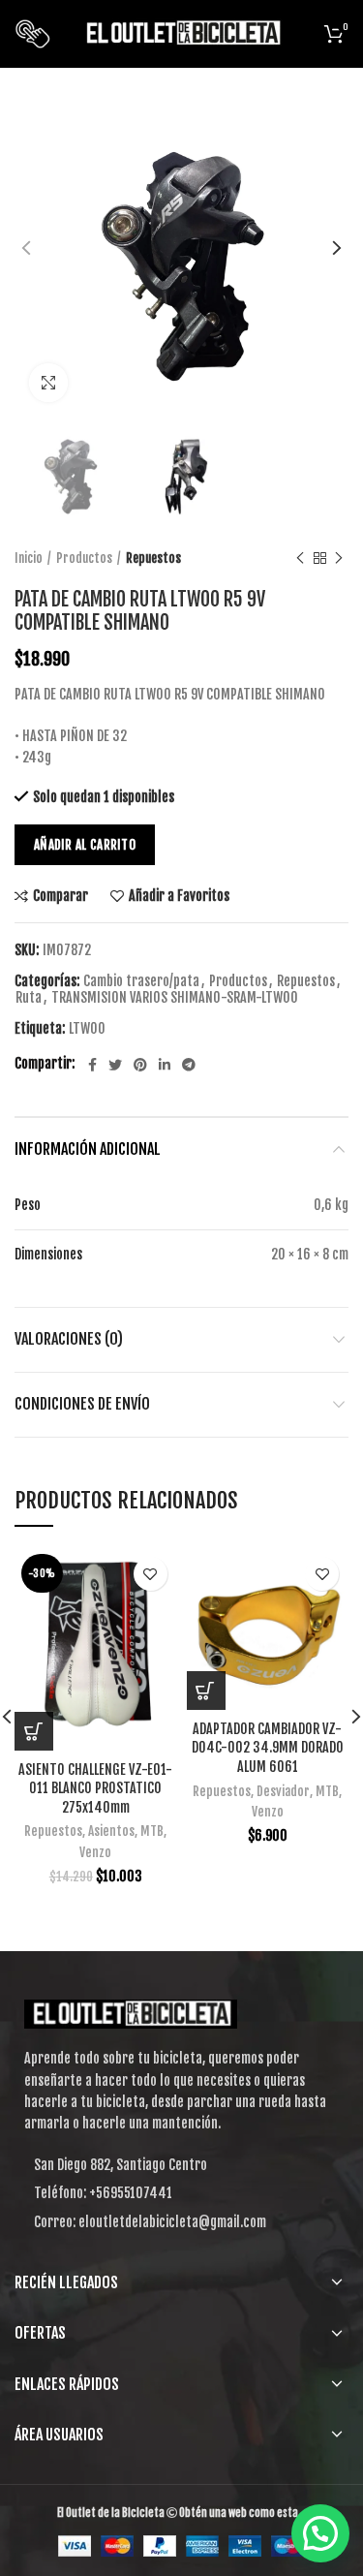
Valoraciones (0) (69, 1339)
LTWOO (87, 1029)
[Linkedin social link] (165, 1065)
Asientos (111, 1831)
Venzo (95, 1852)
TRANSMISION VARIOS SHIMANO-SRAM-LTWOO (175, 998)
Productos (84, 558)
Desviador (283, 1791)
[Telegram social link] (189, 1065)
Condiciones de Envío (82, 1404)
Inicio (29, 558)
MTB (152, 1831)
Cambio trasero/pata (141, 981)
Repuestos (153, 558)
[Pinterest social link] (140, 1065)
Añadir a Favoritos (179, 896)
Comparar (60, 896)
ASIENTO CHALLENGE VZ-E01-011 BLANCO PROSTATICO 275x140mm (95, 1788)
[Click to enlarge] (48, 383)
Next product (339, 558)
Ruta (29, 998)
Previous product (300, 558)
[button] (206, 1691)
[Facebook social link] (92, 1065)
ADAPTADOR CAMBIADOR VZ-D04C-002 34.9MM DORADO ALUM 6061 (268, 1748)
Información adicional (88, 1149)
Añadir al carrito (85, 845)
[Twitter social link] (115, 1065)
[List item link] (181, 2193)
